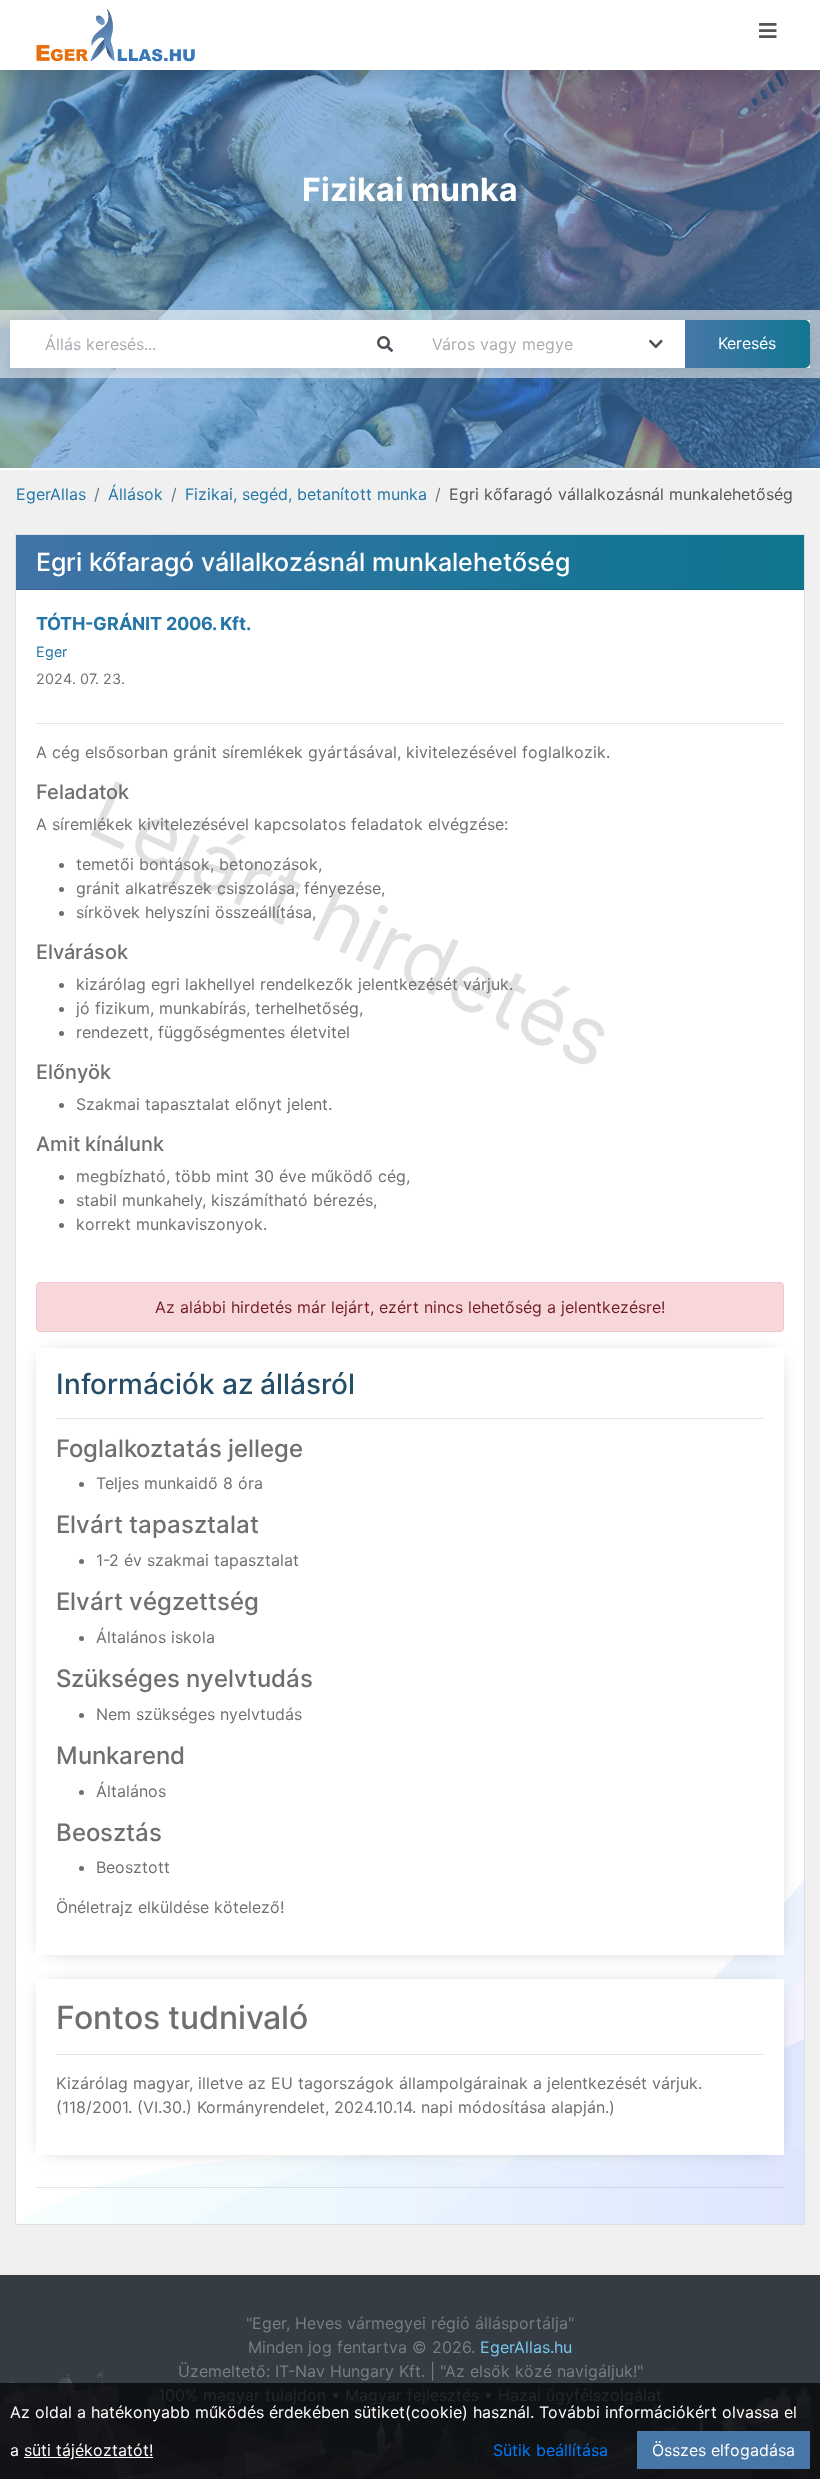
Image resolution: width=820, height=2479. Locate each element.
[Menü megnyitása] (768, 31)
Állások (135, 494)
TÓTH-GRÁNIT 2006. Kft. (143, 623)
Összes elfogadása (723, 2450)
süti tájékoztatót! (88, 2450)
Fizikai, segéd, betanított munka (306, 494)
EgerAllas (51, 494)
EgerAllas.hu (526, 2347)
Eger (51, 651)
